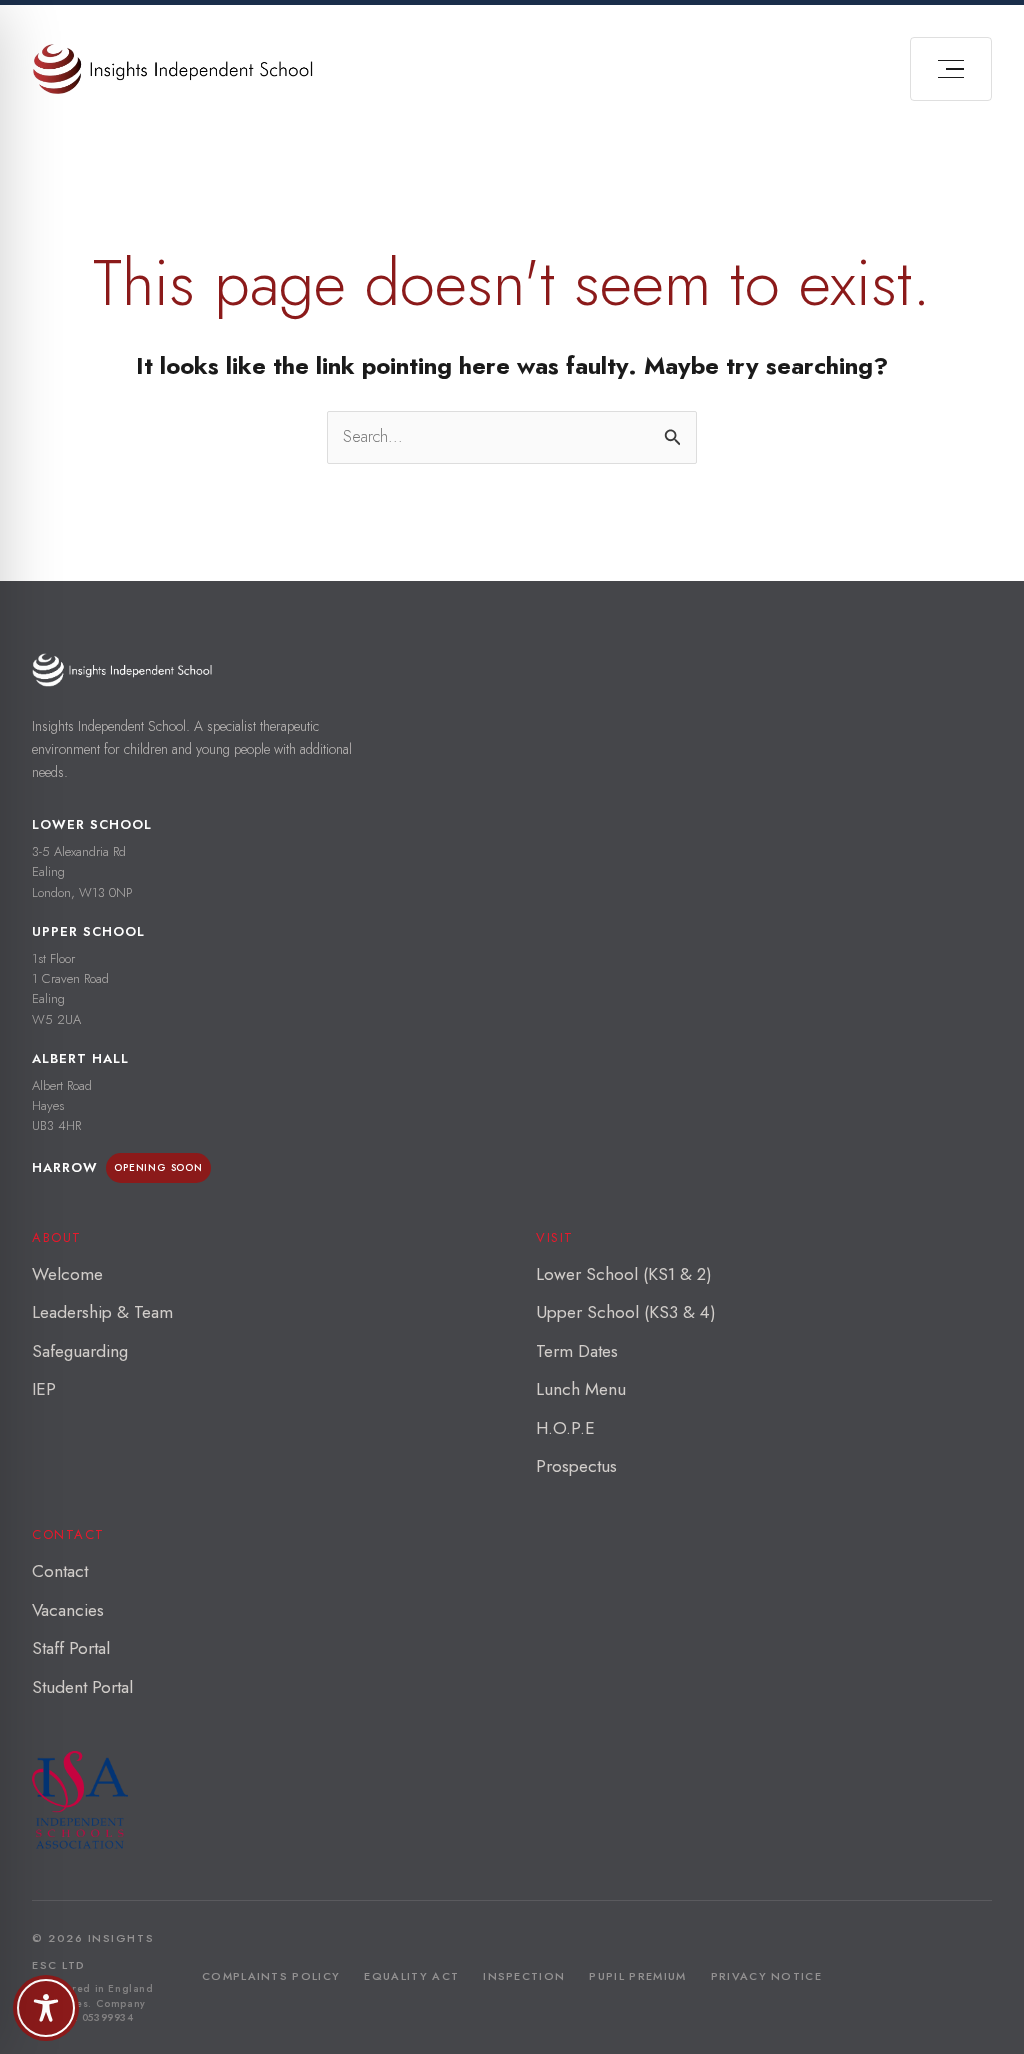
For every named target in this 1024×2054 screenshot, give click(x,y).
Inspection (524, 1976)
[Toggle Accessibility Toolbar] (46, 2008)
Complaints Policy (271, 1976)
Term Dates (577, 1351)
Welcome (67, 1274)
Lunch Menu (581, 1389)
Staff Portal (71, 1648)
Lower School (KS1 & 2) (624, 1274)
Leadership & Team (102, 1312)
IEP (44, 1389)
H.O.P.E (565, 1428)
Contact (60, 1571)
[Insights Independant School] (172, 69)
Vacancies (68, 1610)
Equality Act (411, 1976)
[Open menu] (951, 69)
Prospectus (576, 1466)
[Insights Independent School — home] (122, 669)
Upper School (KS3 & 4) (626, 1312)
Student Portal (82, 1687)
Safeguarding (80, 1351)
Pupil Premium (637, 1976)
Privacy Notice (766, 1976)
